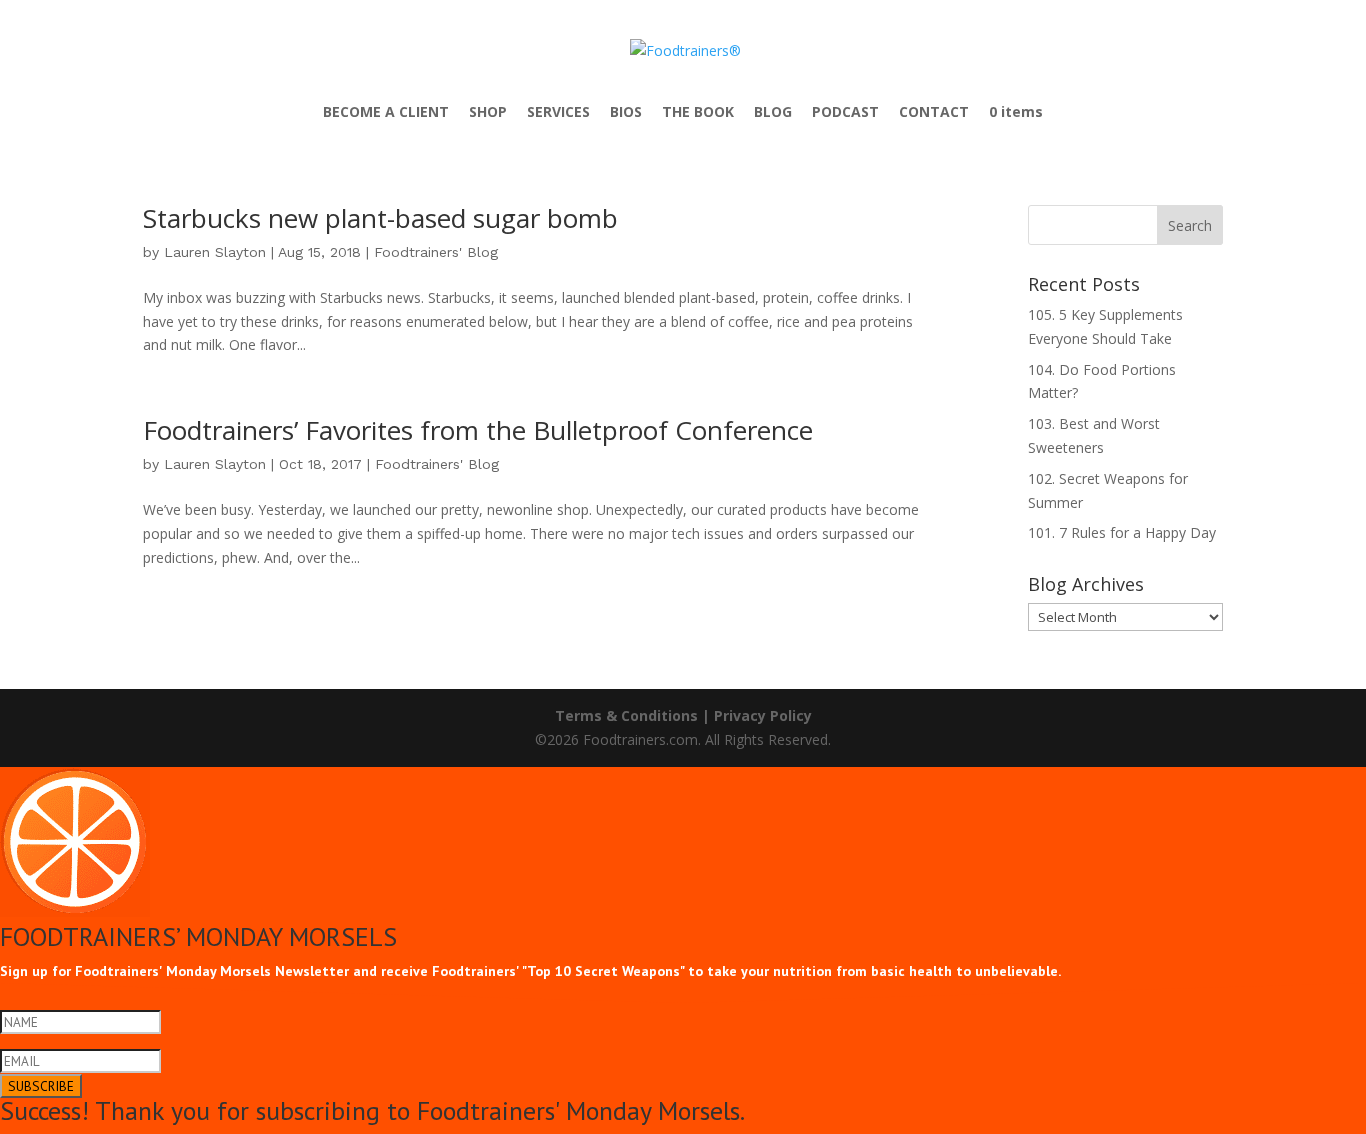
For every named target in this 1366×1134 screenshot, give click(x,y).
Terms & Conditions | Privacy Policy (683, 715)
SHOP (488, 113)
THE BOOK (698, 113)
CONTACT (934, 113)
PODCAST (845, 113)
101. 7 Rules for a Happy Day (1122, 532)
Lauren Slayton (215, 252)
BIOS (626, 113)
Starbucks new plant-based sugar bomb (380, 218)
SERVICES (558, 113)
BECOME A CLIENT (386, 113)
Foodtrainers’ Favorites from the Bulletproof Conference (478, 430)
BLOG (773, 113)
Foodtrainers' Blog (436, 252)
